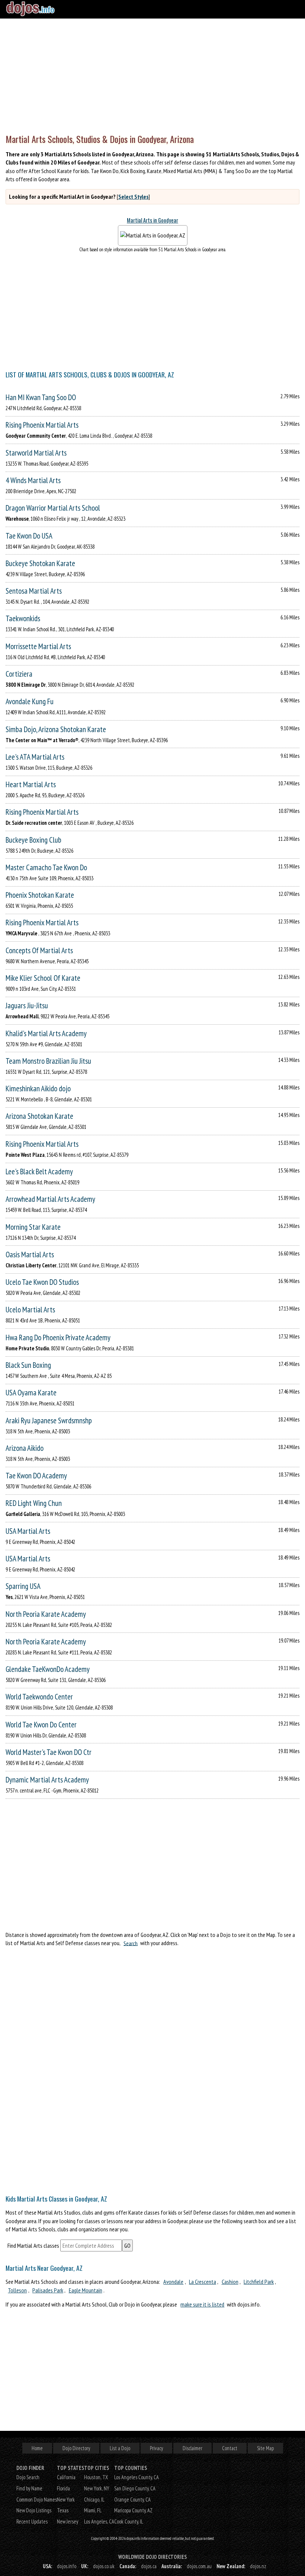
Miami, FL (93, 2510)
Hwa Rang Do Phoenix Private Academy (58, 1338)
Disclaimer (192, 2448)
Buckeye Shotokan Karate (40, 563)
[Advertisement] (152, 74)
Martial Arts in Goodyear (152, 220)
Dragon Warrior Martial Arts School (53, 508)
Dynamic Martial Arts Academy (47, 1780)
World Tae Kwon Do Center (41, 1725)
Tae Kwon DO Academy (36, 1476)
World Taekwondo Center (39, 1697)
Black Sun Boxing (28, 1365)
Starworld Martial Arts (36, 453)
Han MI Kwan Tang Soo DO (41, 397)
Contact (230, 2448)
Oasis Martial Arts (30, 1255)
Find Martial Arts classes (33, 2245)
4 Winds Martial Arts (33, 480)
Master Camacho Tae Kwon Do (46, 867)
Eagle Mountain (86, 2290)
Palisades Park (48, 2290)
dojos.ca (149, 2566)
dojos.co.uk (104, 2566)
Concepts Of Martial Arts (39, 950)
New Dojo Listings (34, 2510)
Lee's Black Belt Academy (39, 1172)
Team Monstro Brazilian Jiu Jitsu (48, 1061)
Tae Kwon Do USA (29, 536)
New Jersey (68, 2521)
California (66, 2477)
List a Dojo (120, 2448)
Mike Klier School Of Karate (43, 978)
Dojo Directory (76, 2448)
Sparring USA (23, 1586)
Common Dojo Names (37, 2500)
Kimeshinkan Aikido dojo (38, 1089)
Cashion (230, 2282)
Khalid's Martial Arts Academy (46, 1033)
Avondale (173, 2282)
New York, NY (97, 2488)
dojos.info (67, 2566)
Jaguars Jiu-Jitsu (27, 1005)
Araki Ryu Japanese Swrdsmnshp (49, 1421)
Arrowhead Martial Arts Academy (50, 1199)
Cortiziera (19, 674)
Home (37, 2448)
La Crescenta (203, 2282)
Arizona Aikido (25, 1448)
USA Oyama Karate (31, 1393)
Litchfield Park (259, 2282)
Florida (63, 2488)
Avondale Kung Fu (30, 701)
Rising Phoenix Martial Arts (42, 425)
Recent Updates (32, 2521)
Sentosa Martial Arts (34, 591)
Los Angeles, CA (99, 2521)
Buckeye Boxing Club (33, 840)
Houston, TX (96, 2477)
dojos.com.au (199, 2566)
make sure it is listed (202, 2304)
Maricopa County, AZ (133, 2510)
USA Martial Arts (28, 1531)
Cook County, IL (129, 2521)
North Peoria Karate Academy (46, 1614)
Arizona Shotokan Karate (39, 1116)
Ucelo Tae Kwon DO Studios (42, 1282)
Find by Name (29, 2488)
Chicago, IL (94, 2500)
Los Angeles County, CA (137, 2477)
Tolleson (17, 2290)
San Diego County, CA (135, 2488)
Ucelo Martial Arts (30, 1310)
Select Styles (133, 197)
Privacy (156, 2448)
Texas (63, 2510)
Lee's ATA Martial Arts (35, 757)
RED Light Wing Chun (34, 1503)
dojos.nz (258, 2566)
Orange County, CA (132, 2500)
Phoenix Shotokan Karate (40, 895)
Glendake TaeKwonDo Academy (48, 1669)
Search (131, 1943)
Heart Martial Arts (31, 784)
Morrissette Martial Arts (38, 646)
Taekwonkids (23, 618)
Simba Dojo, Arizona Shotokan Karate (56, 729)
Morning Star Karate (33, 1227)
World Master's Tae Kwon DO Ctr (49, 1752)
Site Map (265, 2448)
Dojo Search (28, 2477)
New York (66, 2500)
